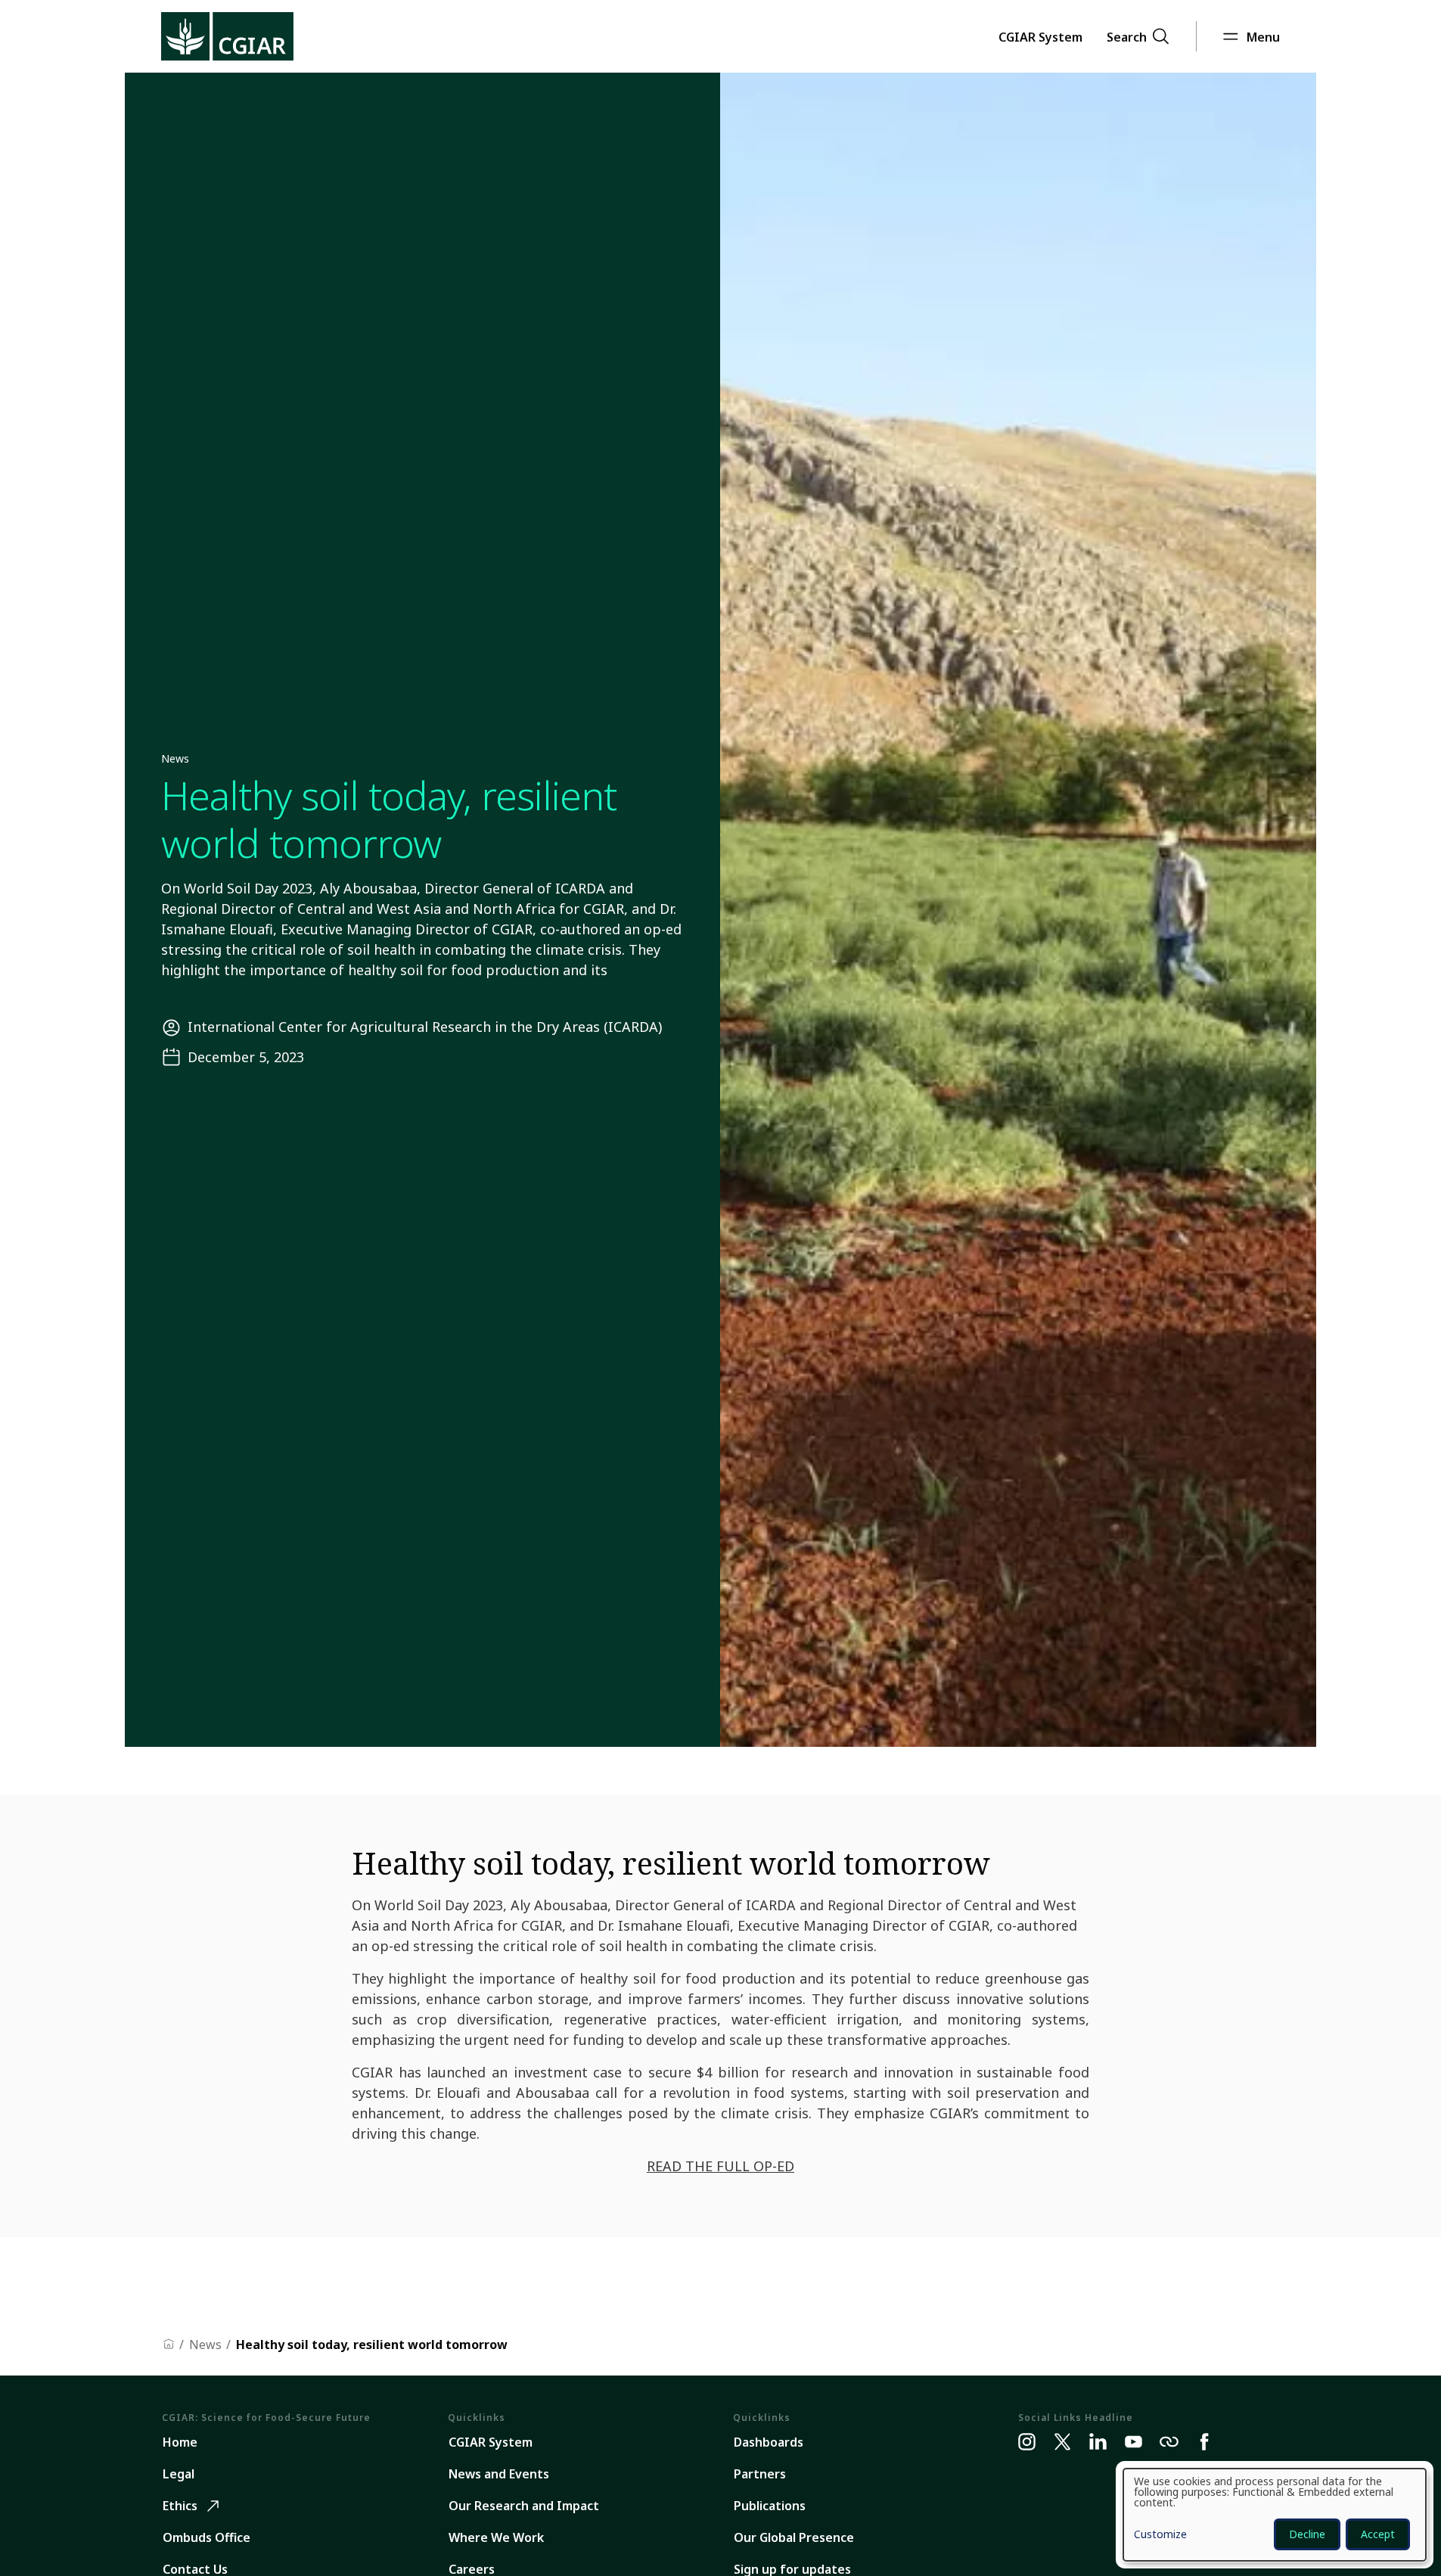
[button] (1040, 36)
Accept (1378, 2534)
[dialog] (1275, 2515)
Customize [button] (1160, 2535)
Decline (1307, 2534)
